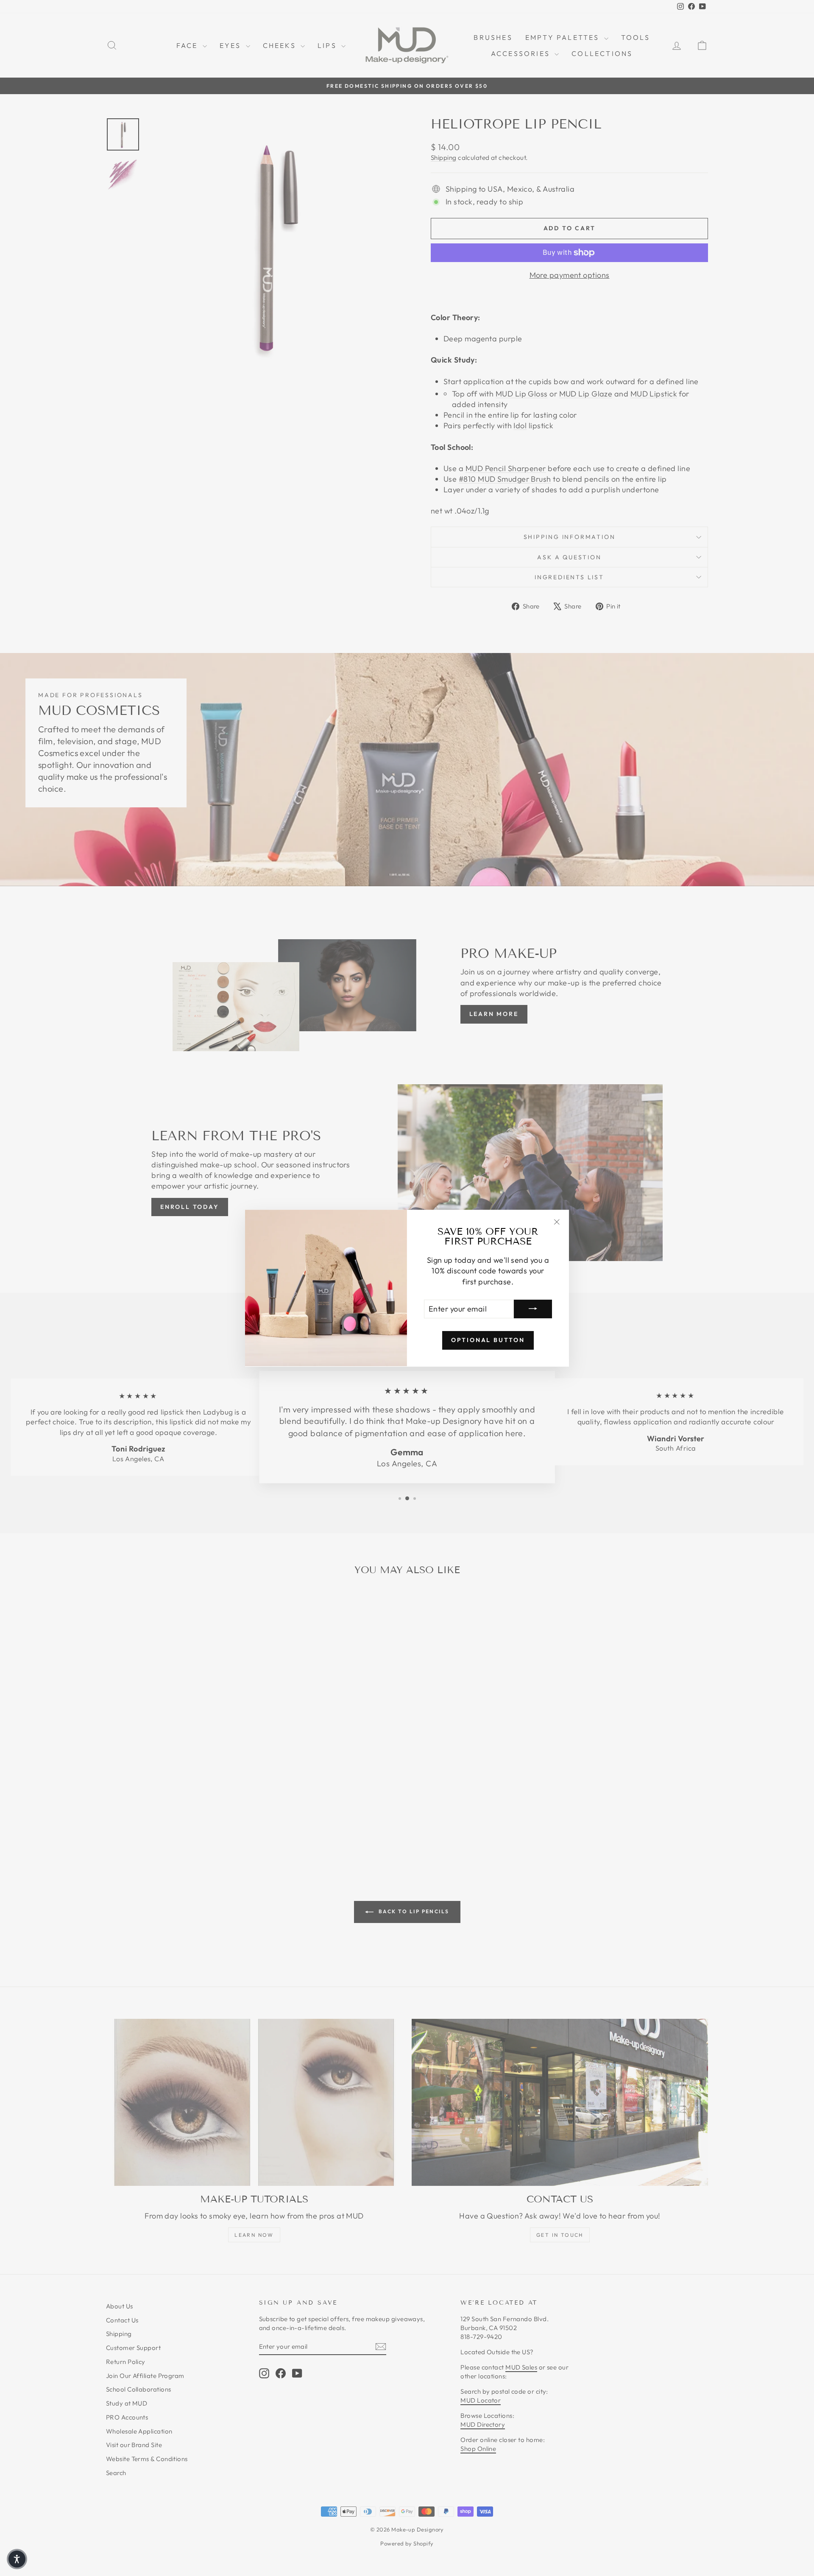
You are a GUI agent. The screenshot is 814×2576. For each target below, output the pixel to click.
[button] (17, 2559)
